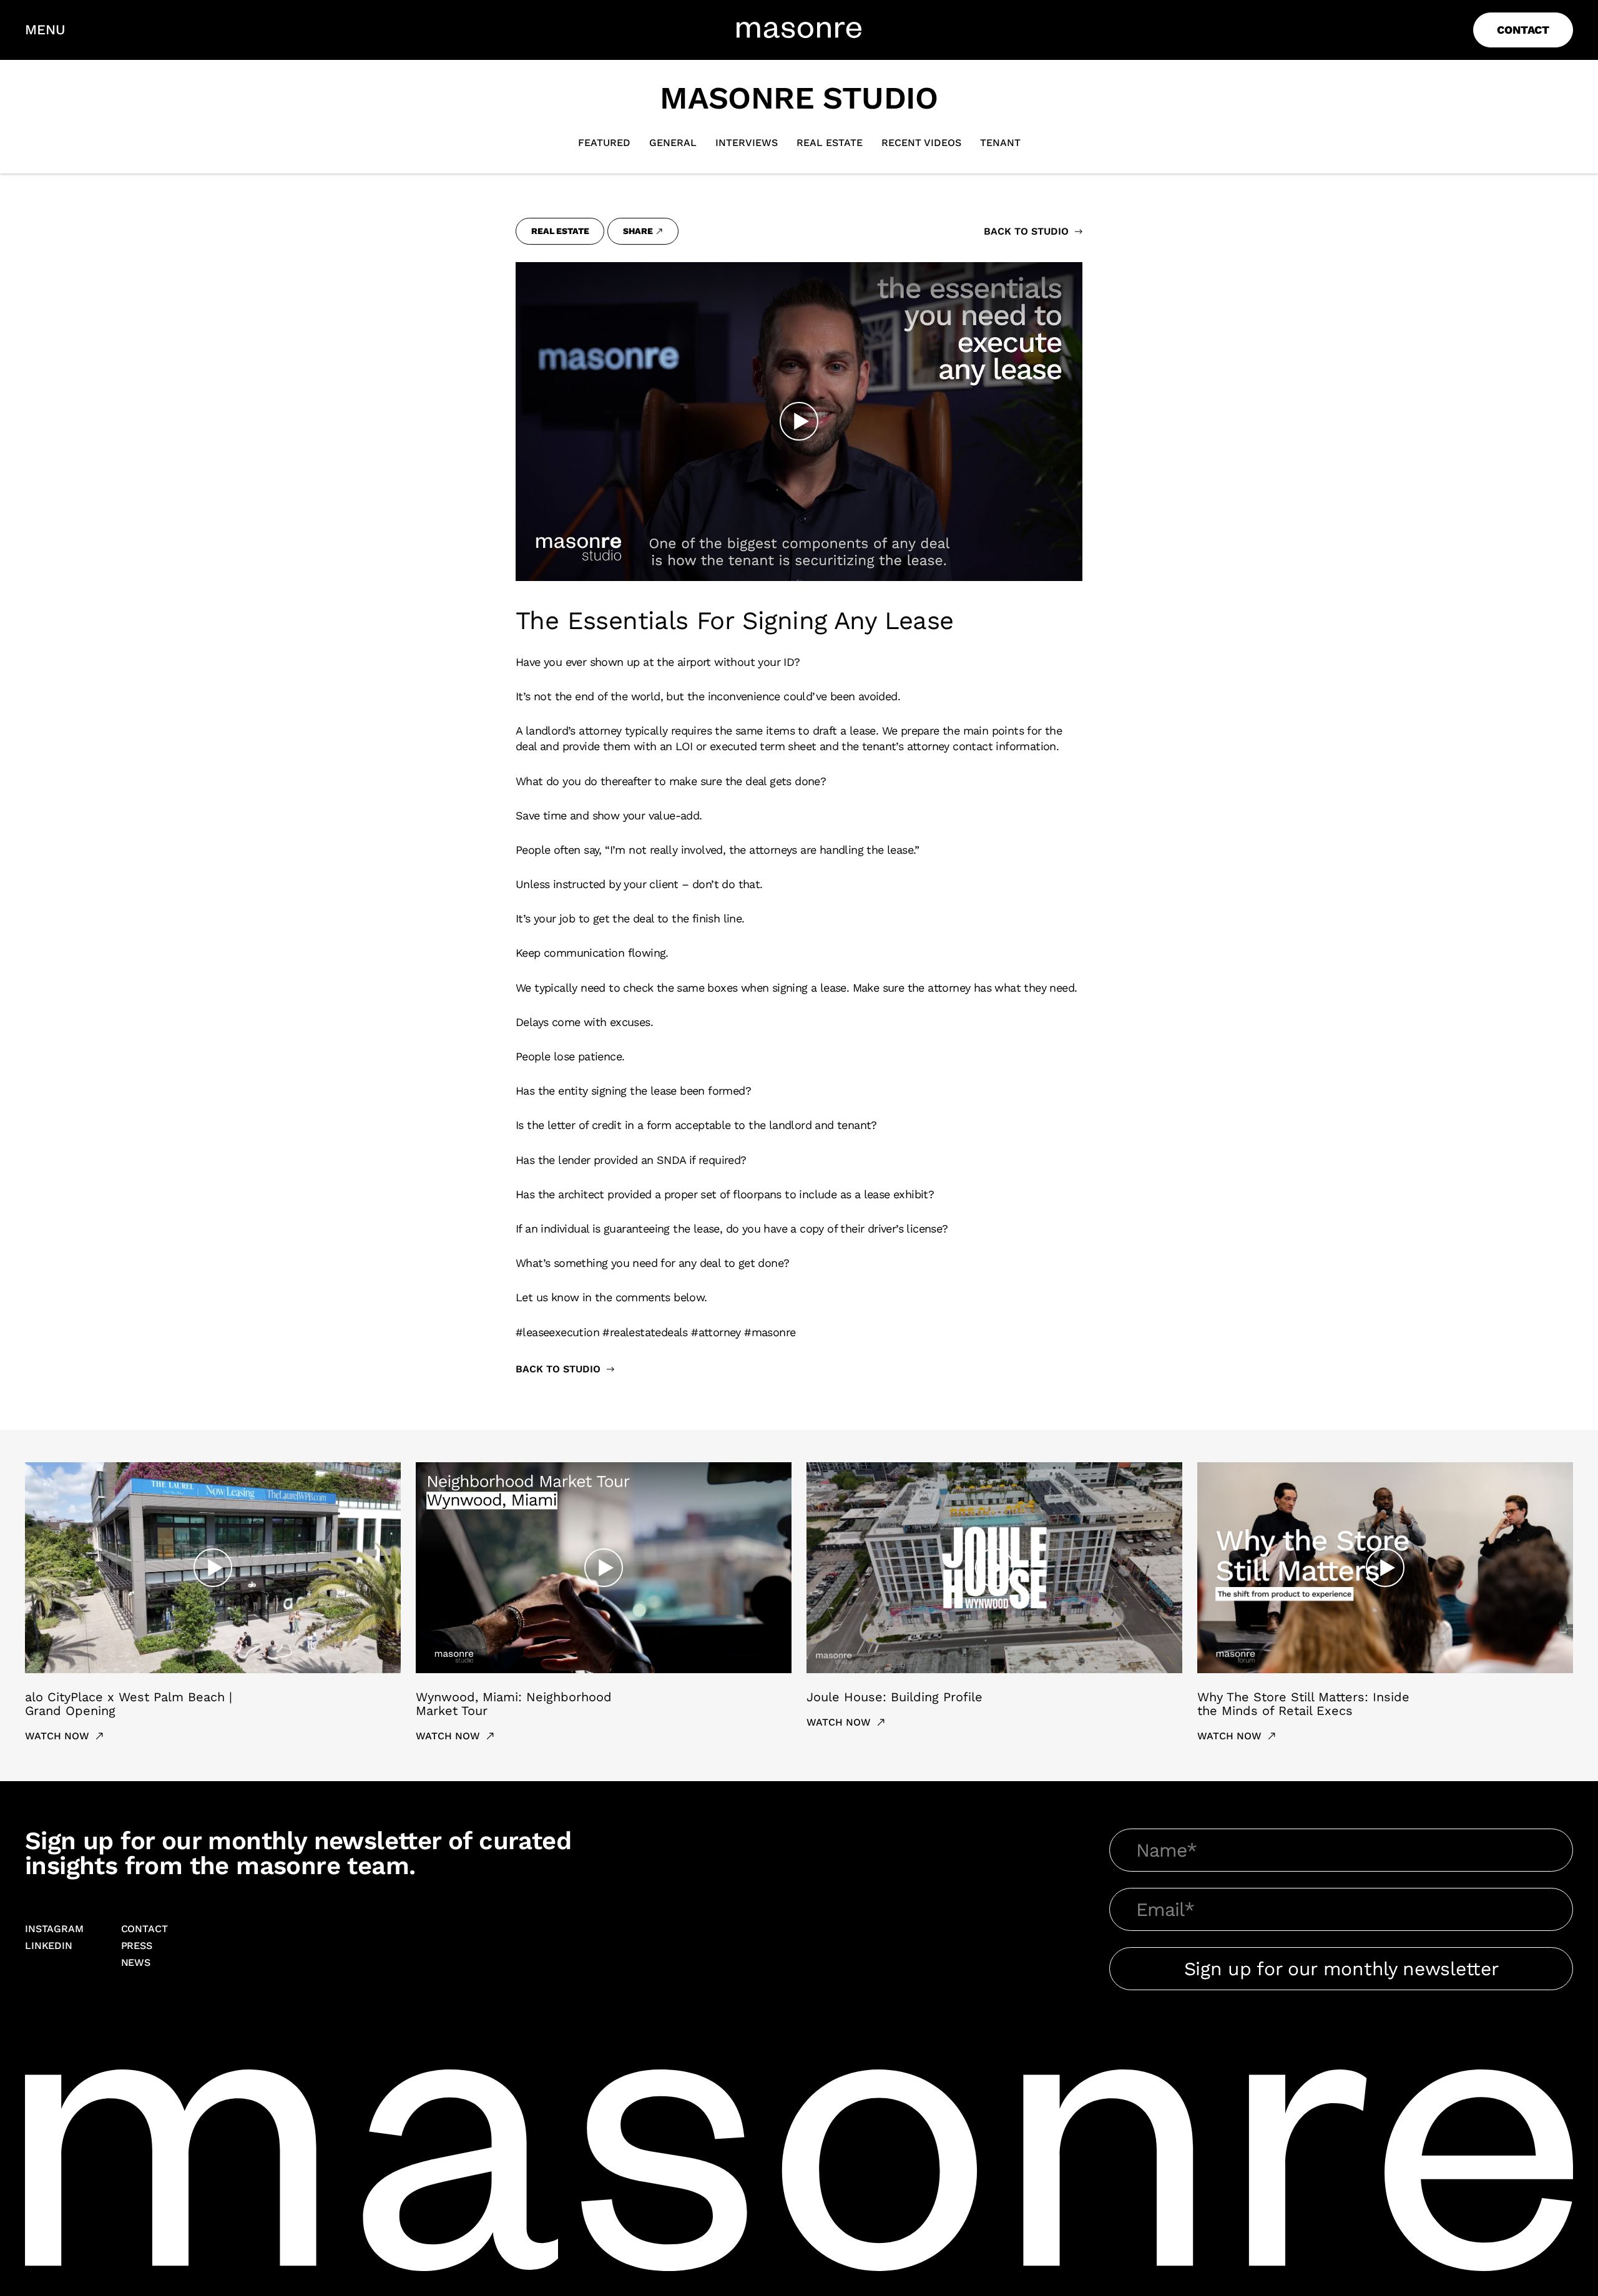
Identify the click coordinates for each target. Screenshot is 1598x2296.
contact (145, 1929)
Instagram (54, 1929)
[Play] (799, 421)
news (136, 1963)
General (673, 143)
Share (638, 231)
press (137, 1946)
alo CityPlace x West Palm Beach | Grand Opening (129, 1704)
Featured (604, 143)
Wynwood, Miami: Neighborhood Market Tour (514, 1704)
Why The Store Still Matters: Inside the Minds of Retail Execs (1303, 1704)
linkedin (49, 1946)
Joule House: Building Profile (895, 1697)
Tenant (1000, 143)
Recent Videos (921, 143)
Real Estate (830, 143)
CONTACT (1523, 30)
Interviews (747, 143)
